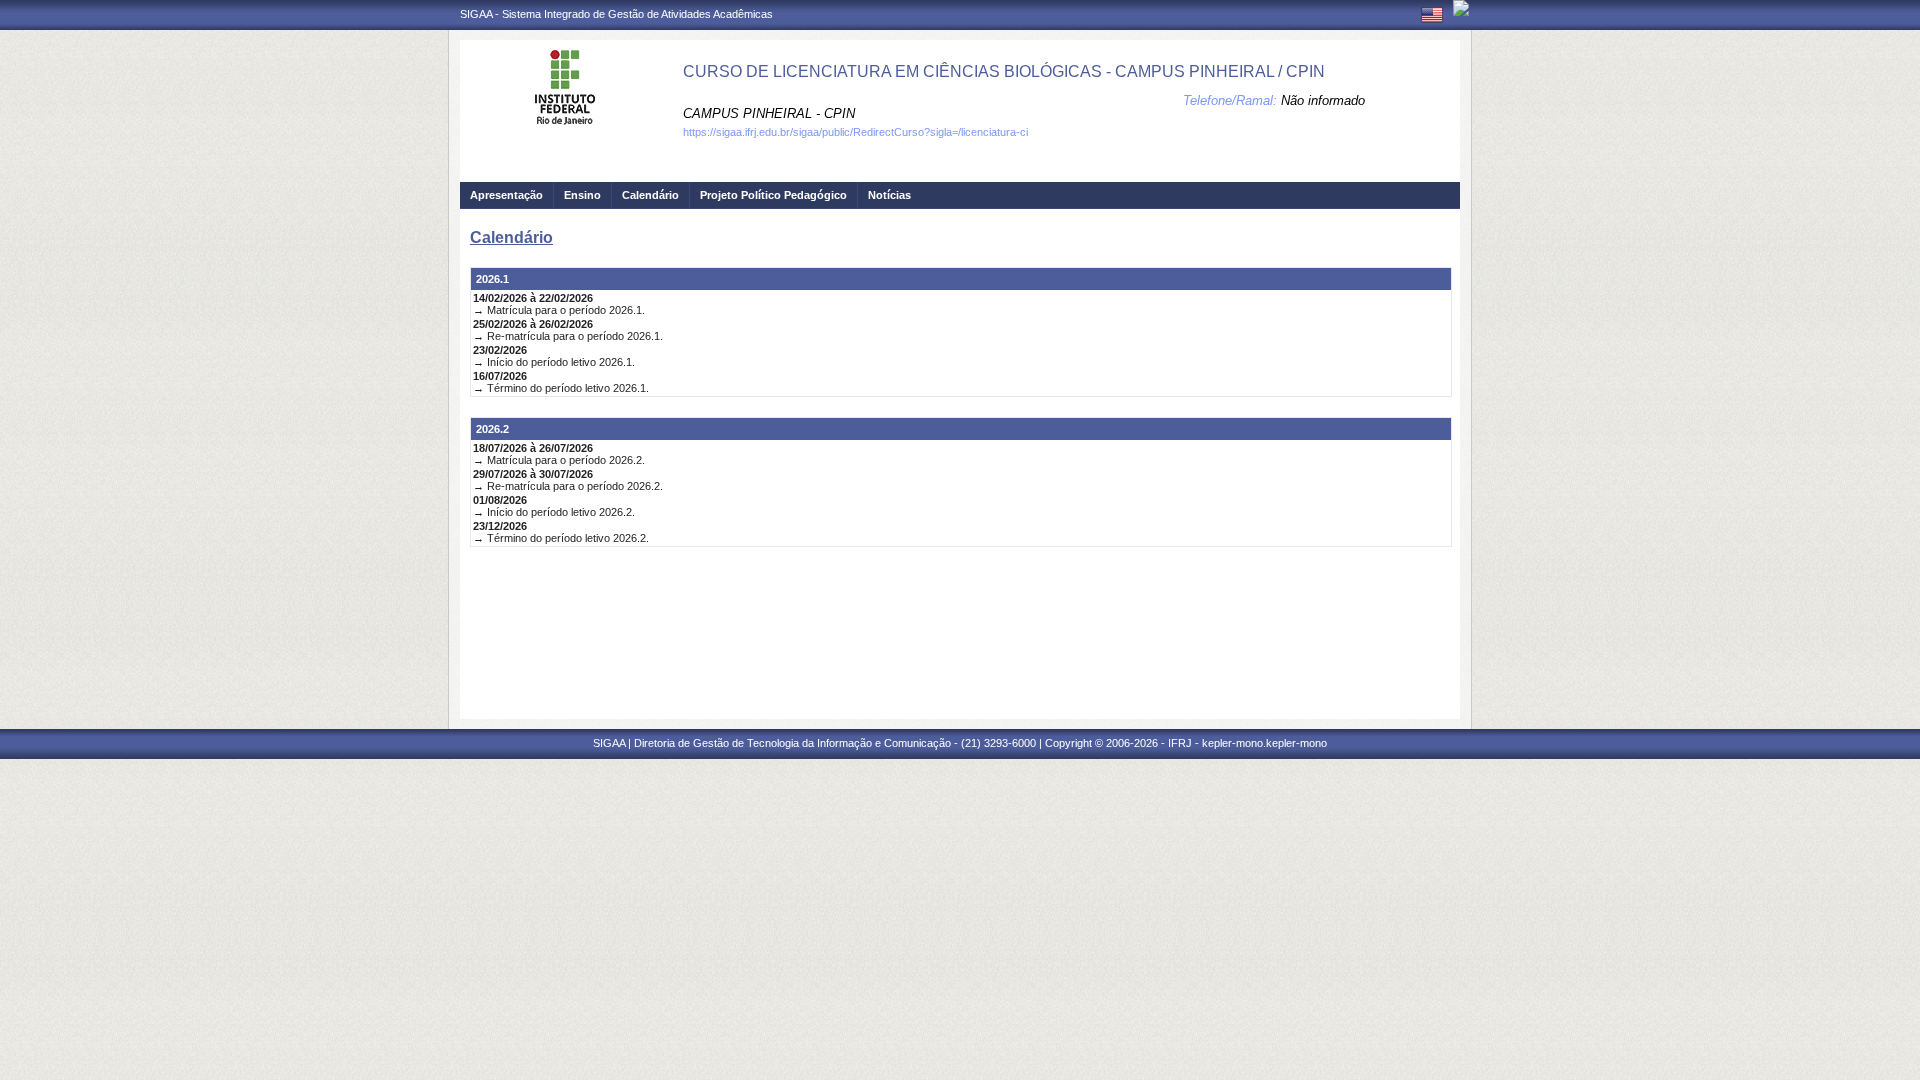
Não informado (1323, 100)
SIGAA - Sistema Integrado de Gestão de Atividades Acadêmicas (616, 14)
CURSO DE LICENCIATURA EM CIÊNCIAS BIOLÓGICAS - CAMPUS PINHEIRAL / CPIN (1004, 71)
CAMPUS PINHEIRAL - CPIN (769, 113)
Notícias (889, 195)
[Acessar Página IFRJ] (1461, 8)
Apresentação (506, 195)
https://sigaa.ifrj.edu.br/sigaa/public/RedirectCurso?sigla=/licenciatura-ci (855, 132)
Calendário (650, 195)
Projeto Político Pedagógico (773, 195)
